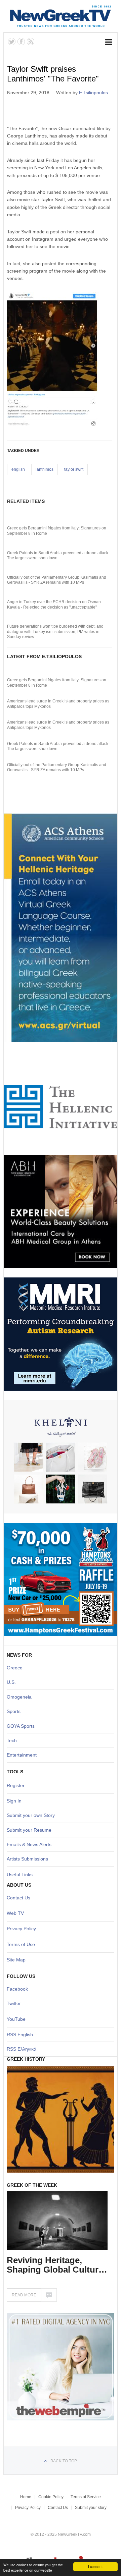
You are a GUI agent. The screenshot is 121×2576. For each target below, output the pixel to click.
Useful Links (20, 1875)
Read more (24, 2295)
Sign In (14, 1801)
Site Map (16, 1960)
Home (26, 2497)
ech (13, 1740)
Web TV (15, 1913)
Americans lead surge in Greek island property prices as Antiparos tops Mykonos (58, 704)
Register (16, 1785)
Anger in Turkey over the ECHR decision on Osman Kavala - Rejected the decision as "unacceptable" (54, 605)
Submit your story (91, 2508)
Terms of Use (21, 1944)
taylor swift (74, 469)
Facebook (17, 1989)
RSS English (20, 2035)
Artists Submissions (27, 1859)
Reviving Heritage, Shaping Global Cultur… (57, 2265)
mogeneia (21, 1697)
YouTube (16, 2019)
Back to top (64, 2461)
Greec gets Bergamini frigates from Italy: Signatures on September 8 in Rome (57, 531)
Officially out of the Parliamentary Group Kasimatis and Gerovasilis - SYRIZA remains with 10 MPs (57, 580)
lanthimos (45, 469)
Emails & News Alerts (29, 1844)
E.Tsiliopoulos (93, 93)
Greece (15, 1668)
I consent (95, 2566)
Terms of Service (86, 2497)
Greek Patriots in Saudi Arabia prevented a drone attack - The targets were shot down (59, 556)
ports (15, 1711)
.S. (13, 1682)
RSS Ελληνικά (22, 2049)
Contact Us (18, 1898)
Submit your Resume (29, 1830)
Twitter (14, 2003)
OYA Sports (23, 1726)
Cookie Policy (51, 2497)
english (18, 469)
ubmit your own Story (32, 1815)
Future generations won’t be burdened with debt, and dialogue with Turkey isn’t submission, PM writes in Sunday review (55, 632)
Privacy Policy (21, 1929)
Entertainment (22, 1755)
